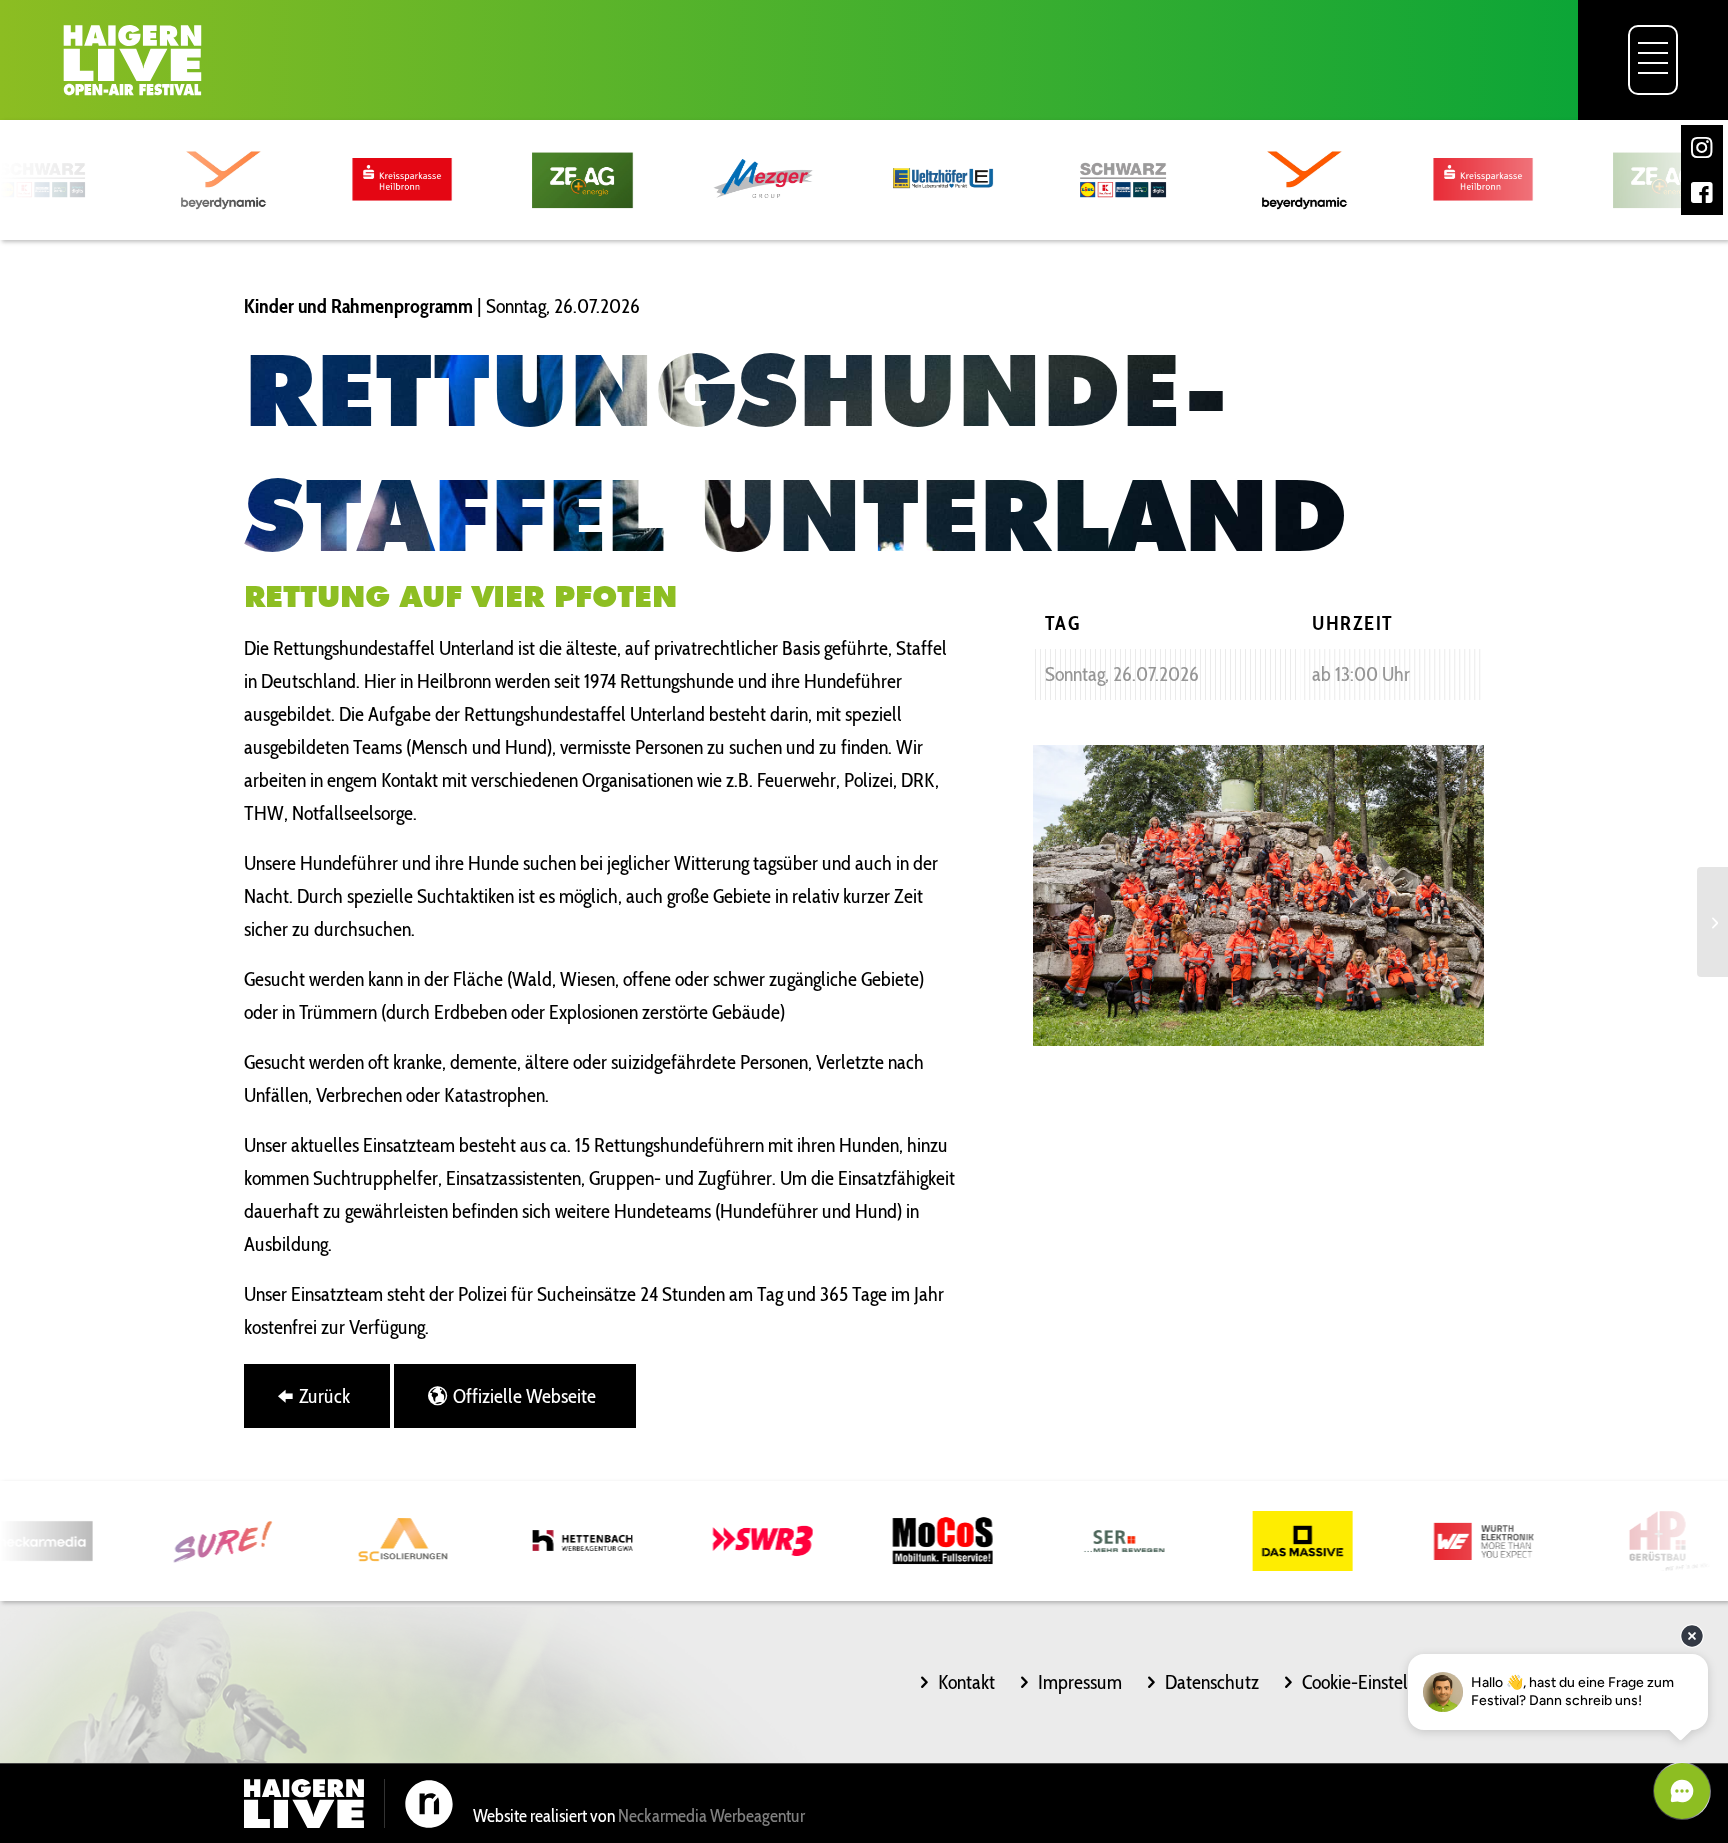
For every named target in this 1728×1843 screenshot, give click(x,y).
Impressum (1080, 1682)
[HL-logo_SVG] (132, 60)
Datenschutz (1212, 1682)
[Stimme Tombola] (1712, 922)
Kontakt (966, 1682)
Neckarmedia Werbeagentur (711, 1816)
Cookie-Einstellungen (1380, 1682)
